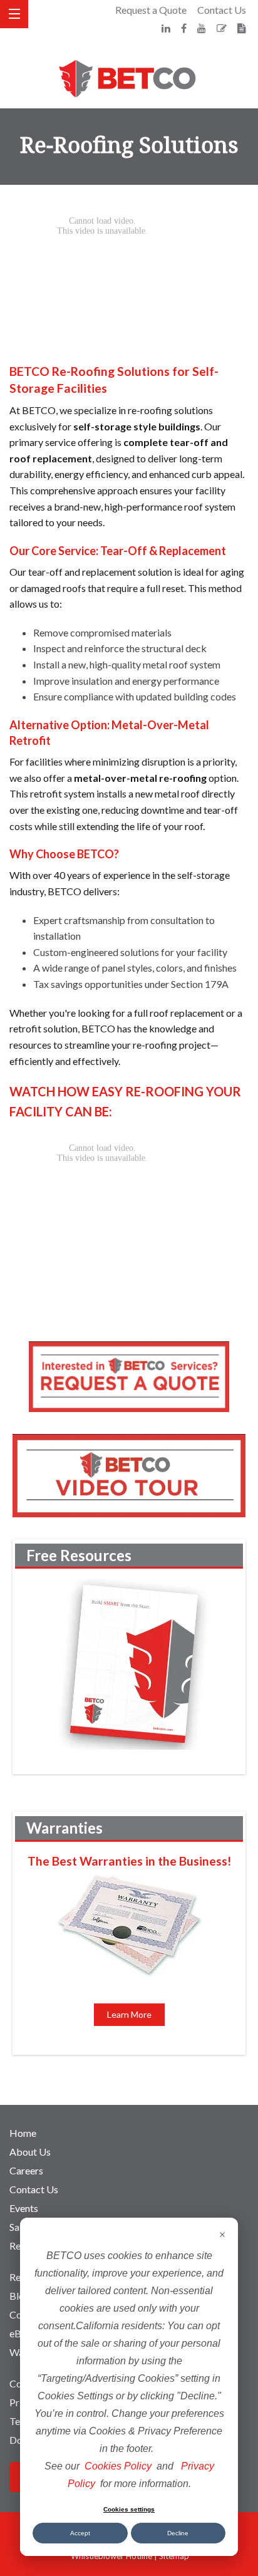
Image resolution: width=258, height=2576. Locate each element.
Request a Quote (151, 10)
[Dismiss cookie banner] (222, 2236)
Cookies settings (129, 2509)
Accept (80, 2533)
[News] (242, 28)
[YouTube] (203, 28)
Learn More (129, 2014)
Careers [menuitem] (26, 2170)
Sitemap (174, 2556)
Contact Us (222, 10)
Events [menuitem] (24, 2208)
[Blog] (223, 28)
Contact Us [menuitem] (34, 2189)
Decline (178, 2533)
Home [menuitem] (23, 2133)
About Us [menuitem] (30, 2152)
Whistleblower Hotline (111, 2556)
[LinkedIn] (167, 28)
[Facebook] (185, 28)
